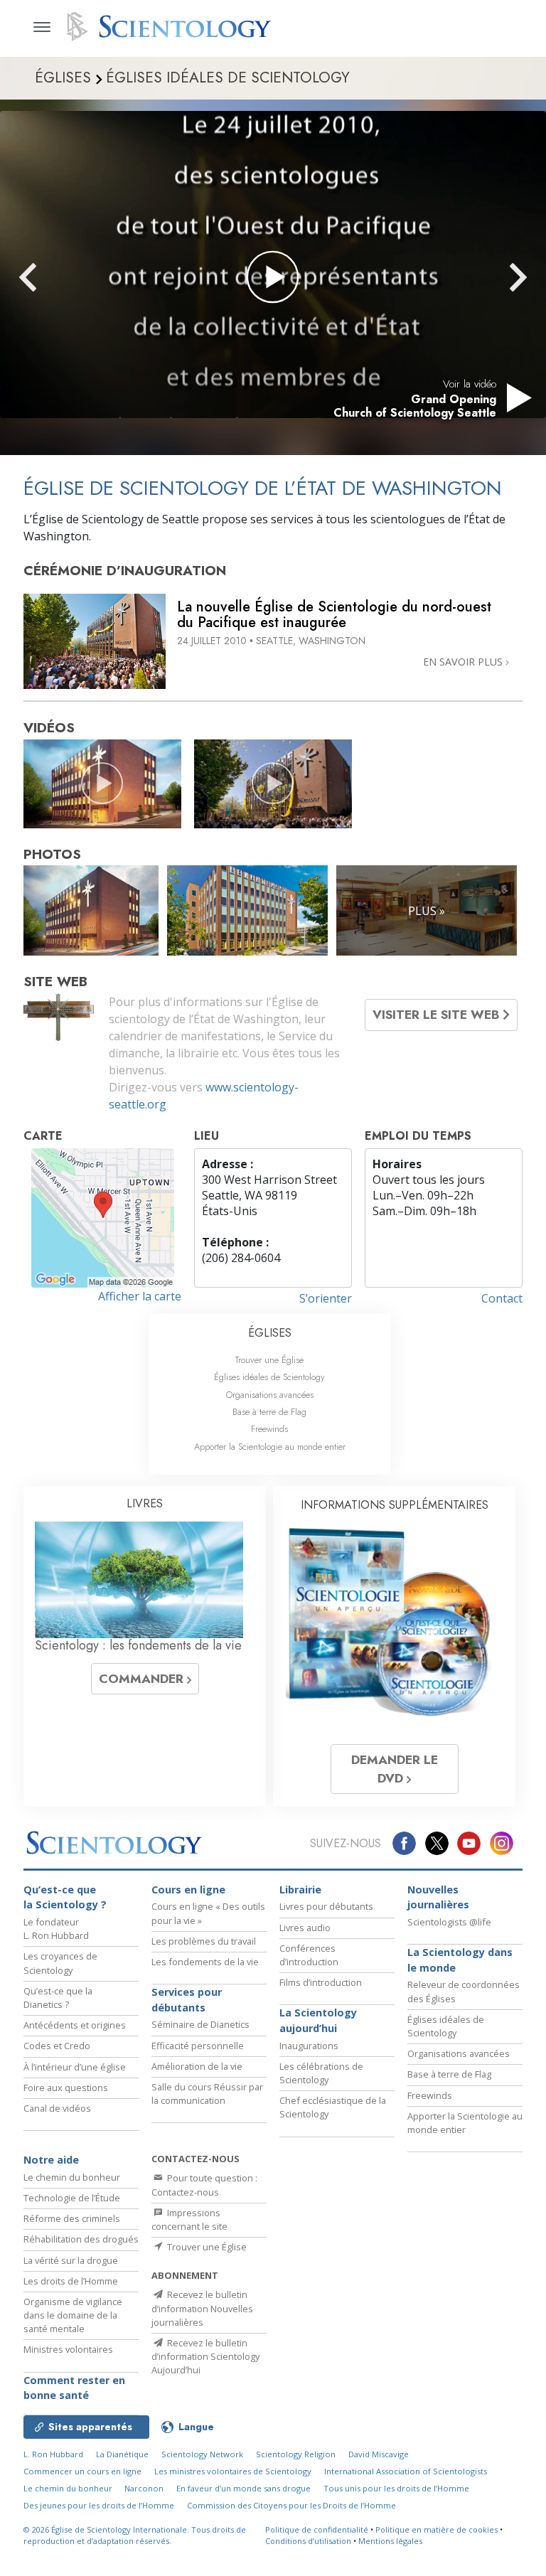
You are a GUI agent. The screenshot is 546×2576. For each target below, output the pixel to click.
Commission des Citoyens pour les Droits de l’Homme (291, 2505)
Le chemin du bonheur (72, 2177)
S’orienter (326, 1298)
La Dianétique (122, 2454)
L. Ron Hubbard (53, 2454)
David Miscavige (379, 2454)
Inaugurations (309, 2046)
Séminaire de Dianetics (200, 2024)
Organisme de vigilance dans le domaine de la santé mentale (73, 2315)
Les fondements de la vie (205, 1962)
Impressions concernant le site (189, 2219)
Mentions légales (390, 2541)
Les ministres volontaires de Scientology (233, 2471)
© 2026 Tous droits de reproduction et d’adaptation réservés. (135, 2535)
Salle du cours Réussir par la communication (207, 2094)
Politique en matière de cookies (437, 2529)
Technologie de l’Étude (72, 2198)
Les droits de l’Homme (71, 2281)
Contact (502, 1298)
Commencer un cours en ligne (82, 2471)
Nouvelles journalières (438, 1897)
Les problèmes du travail (204, 1941)
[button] (53, 277)
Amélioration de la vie (197, 2066)
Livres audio (305, 1928)
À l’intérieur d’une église (75, 2067)
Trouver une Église (269, 1360)
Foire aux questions (66, 2088)
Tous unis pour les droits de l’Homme (396, 2488)
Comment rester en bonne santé (74, 2388)
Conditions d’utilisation (308, 2541)
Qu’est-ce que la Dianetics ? (58, 1998)
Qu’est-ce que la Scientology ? (65, 1897)
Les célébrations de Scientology (321, 2073)
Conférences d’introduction (309, 1955)
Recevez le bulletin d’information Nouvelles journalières (202, 2308)
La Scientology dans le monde (460, 1960)
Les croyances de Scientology (60, 1963)
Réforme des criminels (72, 2218)
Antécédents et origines (75, 2025)
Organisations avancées (270, 1395)
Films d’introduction (321, 1982)
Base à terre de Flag (269, 1412)
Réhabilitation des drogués (81, 2239)
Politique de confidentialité (317, 2529)
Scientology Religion (296, 2454)
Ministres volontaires (68, 2349)
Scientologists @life (449, 1922)
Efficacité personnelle (198, 2046)
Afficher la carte (140, 1296)
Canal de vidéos (57, 2108)
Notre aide (51, 2160)
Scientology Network (202, 2454)
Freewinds (269, 1429)
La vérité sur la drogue (71, 2260)
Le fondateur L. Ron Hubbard (56, 1929)
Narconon (144, 2488)
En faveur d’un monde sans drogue (243, 2488)
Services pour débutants (187, 2000)
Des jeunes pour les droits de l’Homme (99, 2505)
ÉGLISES (270, 1333)
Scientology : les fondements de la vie (138, 1645)
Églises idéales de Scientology (269, 1377)
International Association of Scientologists (406, 2471)
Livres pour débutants (326, 1906)
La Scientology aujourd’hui (318, 2020)
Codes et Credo (57, 2046)
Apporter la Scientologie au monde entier (270, 1447)
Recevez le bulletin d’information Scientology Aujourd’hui (205, 2356)
